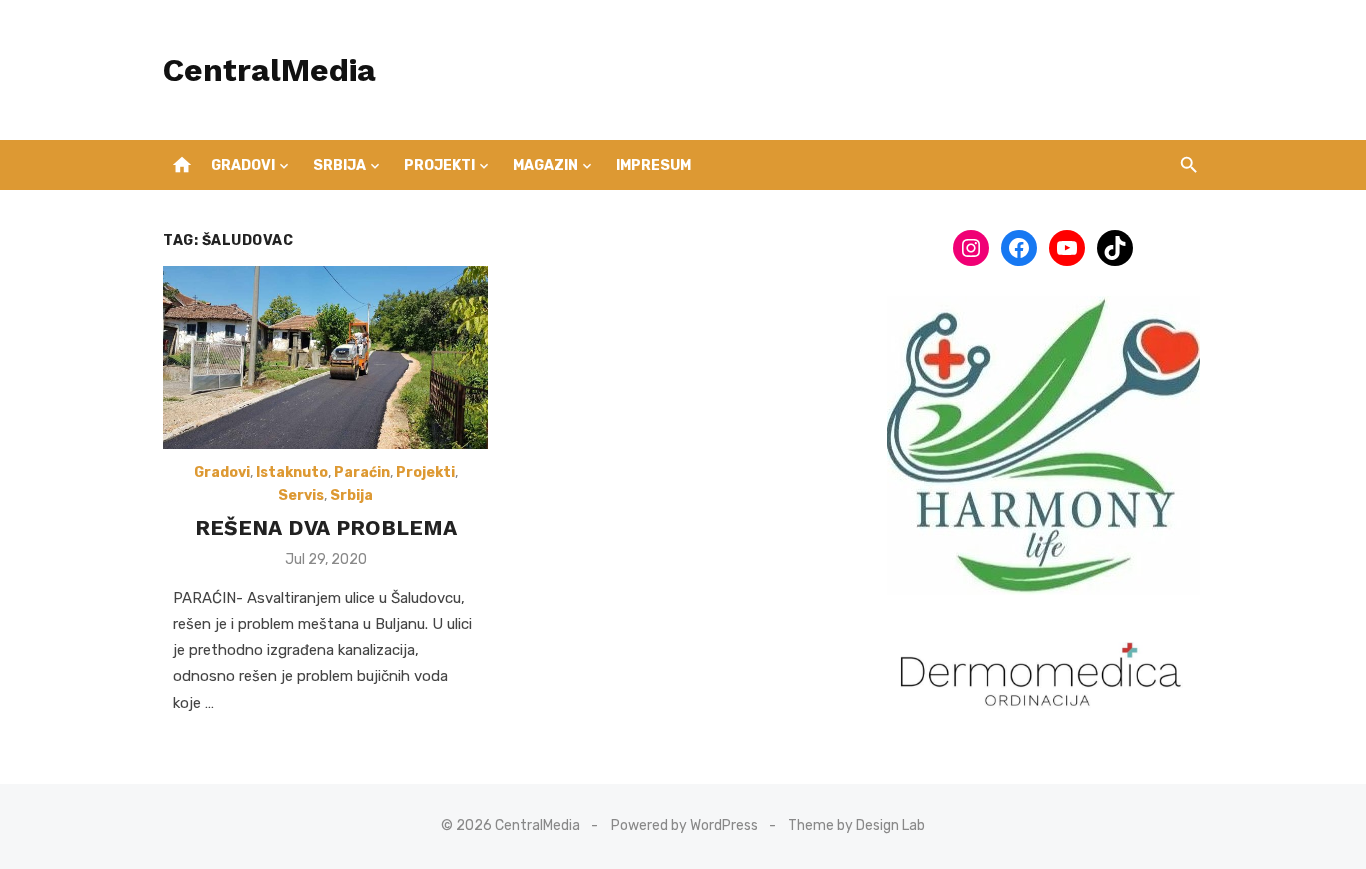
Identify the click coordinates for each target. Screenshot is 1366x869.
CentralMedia (269, 70)
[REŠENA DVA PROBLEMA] (325, 357)
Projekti (439, 165)
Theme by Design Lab (856, 825)
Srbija (339, 165)
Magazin (545, 165)
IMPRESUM (653, 165)
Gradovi (243, 165)
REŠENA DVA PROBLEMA (326, 527)
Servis (301, 495)
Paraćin (362, 472)
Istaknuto (292, 472)
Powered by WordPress (684, 825)
